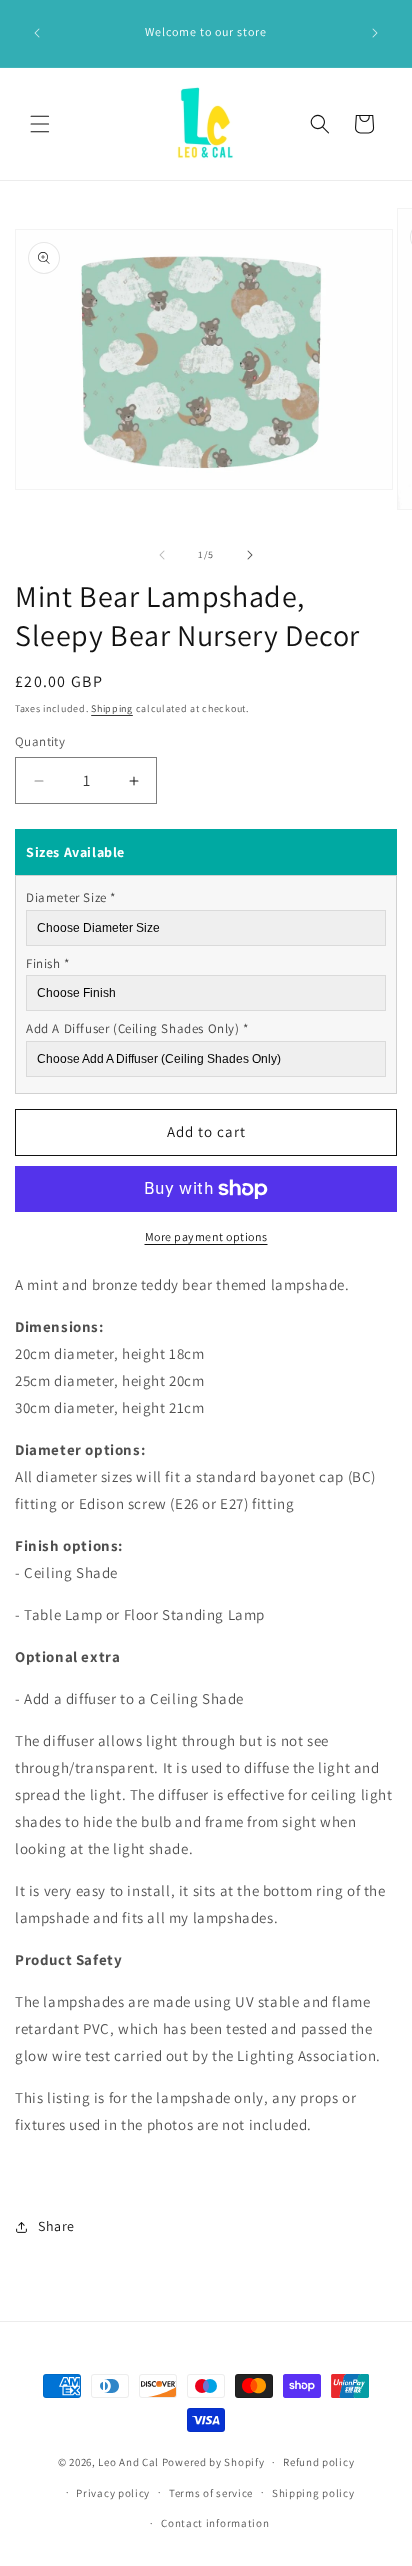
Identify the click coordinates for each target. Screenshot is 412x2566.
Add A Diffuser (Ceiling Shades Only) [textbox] (137, 1028)
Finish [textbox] (48, 963)
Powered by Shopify (213, 2462)
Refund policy (318, 2462)
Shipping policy (313, 2493)
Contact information (215, 2523)
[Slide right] (250, 555)
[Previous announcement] (37, 33)
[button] (40, 124)
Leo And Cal (128, 2462)
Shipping (112, 708)
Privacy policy (113, 2493)
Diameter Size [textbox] (71, 897)
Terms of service (211, 2493)
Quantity (40, 741)
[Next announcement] (375, 33)
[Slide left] (162, 555)
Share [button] (56, 2226)
